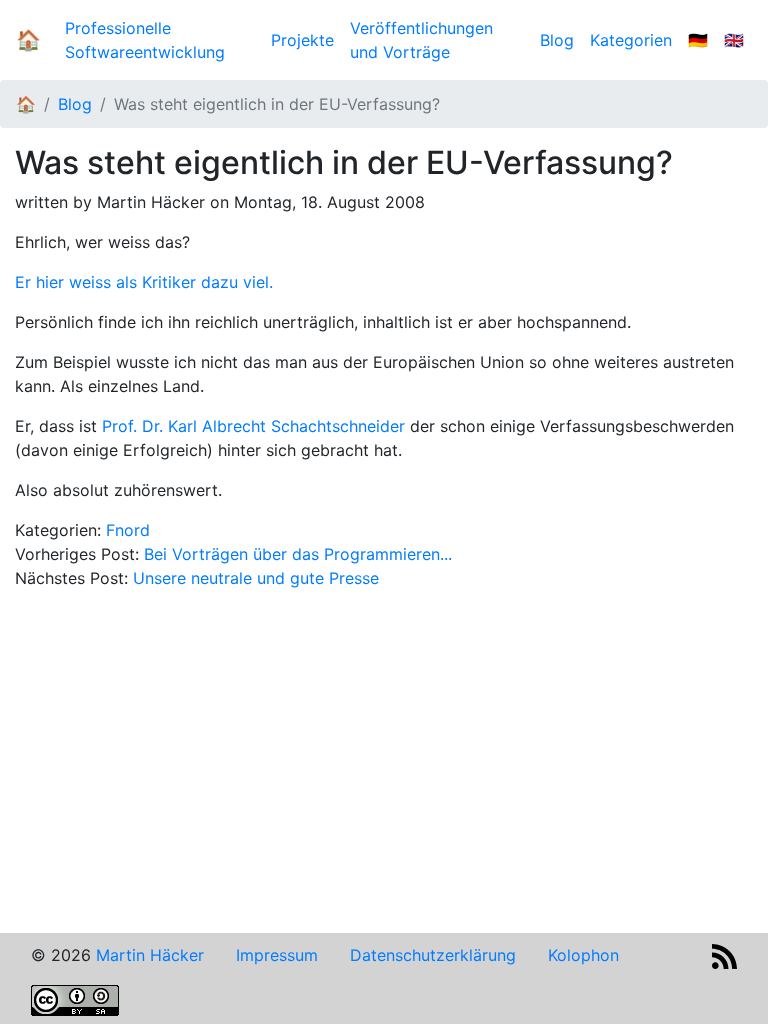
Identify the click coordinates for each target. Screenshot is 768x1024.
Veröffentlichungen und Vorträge (421, 40)
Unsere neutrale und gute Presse (256, 578)
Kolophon (583, 955)
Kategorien (631, 40)
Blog (561, 40)
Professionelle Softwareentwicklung (145, 40)
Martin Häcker (150, 955)
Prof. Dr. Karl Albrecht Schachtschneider (253, 426)
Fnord (128, 530)
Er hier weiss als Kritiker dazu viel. (144, 282)
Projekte (302, 40)
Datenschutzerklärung (433, 955)
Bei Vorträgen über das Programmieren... (298, 554)
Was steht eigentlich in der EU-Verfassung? (277, 104)
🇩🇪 (698, 40)
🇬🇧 (734, 40)
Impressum (277, 955)
